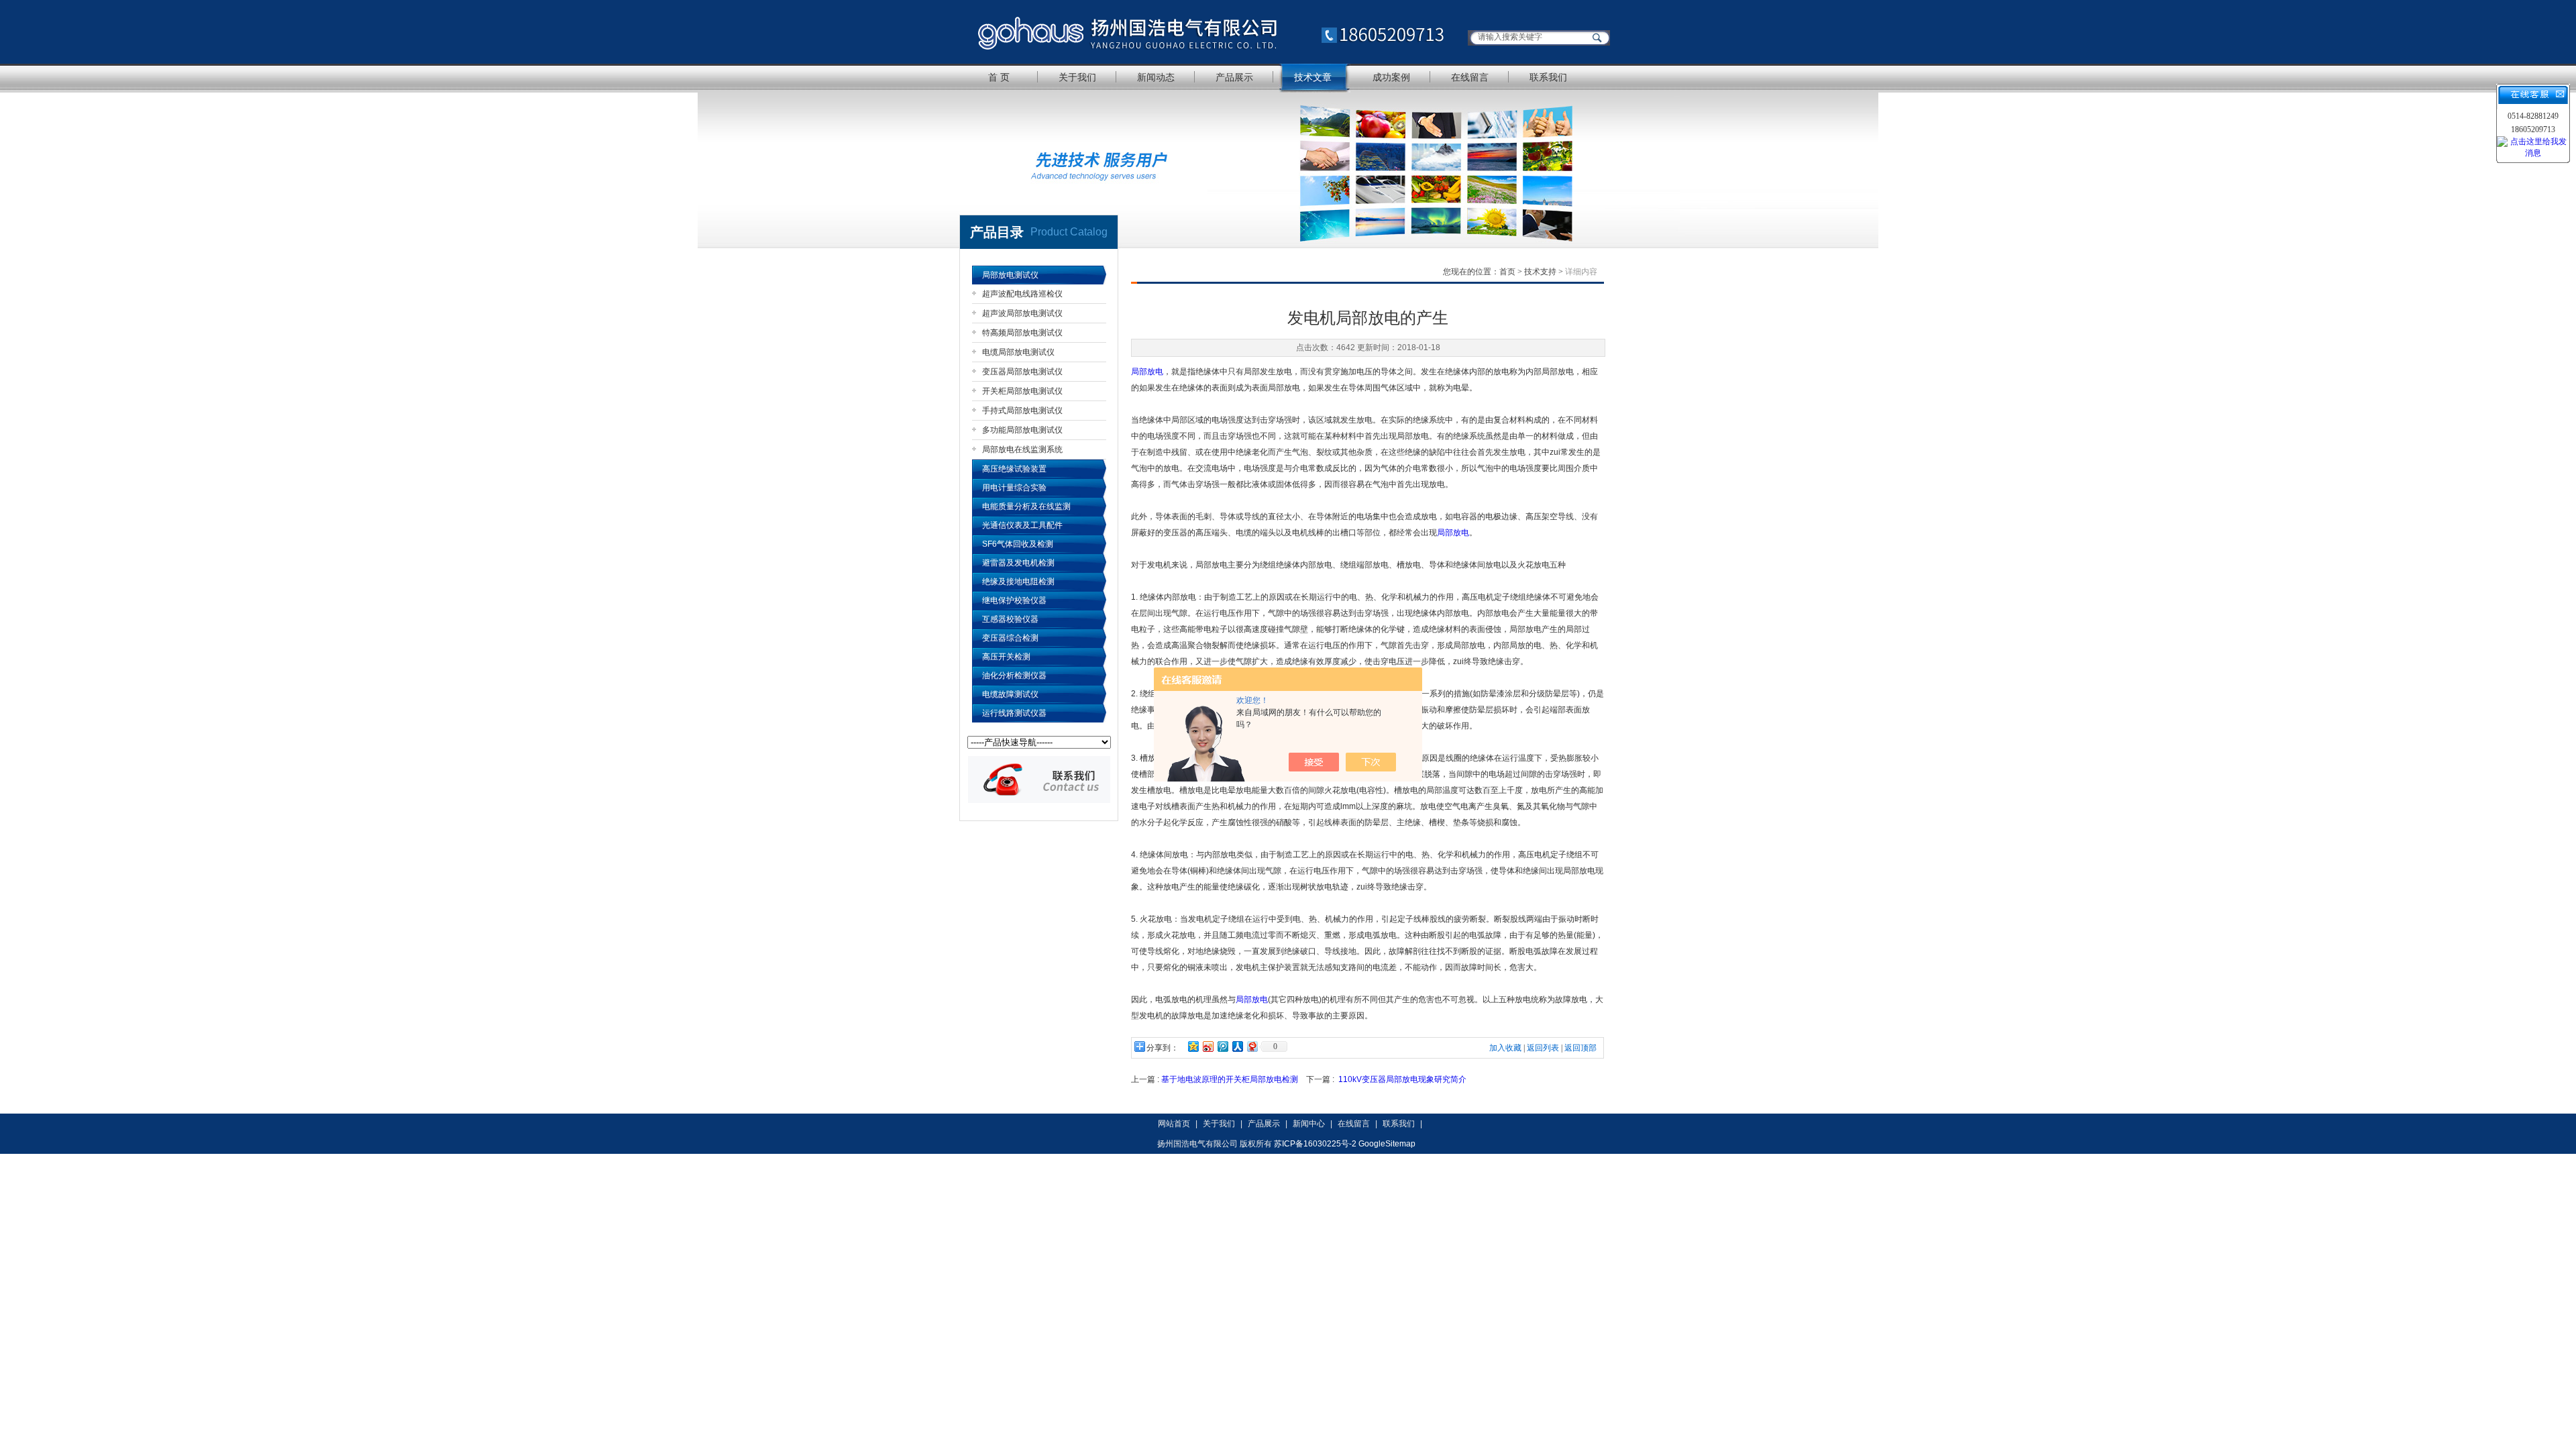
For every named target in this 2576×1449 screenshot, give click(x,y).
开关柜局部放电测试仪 (1022, 391)
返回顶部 (1580, 1048)
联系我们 (1548, 77)
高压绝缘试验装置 (1014, 469)
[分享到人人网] (1237, 1046)
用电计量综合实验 (1014, 488)
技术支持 (1540, 272)
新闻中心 (1309, 1124)
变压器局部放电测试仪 (1022, 372)
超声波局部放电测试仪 (1022, 313)
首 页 (999, 77)
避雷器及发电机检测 (1018, 563)
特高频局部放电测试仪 (1022, 333)
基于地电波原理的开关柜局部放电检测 (1230, 1079)
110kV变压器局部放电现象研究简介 (1402, 1079)
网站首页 (1174, 1124)
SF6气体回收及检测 (1018, 544)
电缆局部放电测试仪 (1018, 352)
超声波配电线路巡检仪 (1022, 294)
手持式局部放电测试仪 (1022, 411)
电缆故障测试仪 (1010, 694)
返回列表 (1543, 1048)
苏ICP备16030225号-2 (1315, 1144)
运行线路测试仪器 (1014, 713)
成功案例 (1391, 77)
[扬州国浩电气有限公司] (1211, 32)
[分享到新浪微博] (1207, 1046)
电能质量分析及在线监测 (1026, 506)
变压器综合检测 (1010, 638)
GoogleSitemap (1387, 1144)
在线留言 (1470, 77)
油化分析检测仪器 (1014, 676)
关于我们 (1077, 77)
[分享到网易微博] (1252, 1046)
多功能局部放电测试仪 (1022, 430)
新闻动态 (1156, 77)
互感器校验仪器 (1010, 619)
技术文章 (1313, 77)
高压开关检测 (1006, 657)
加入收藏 (1505, 1048)
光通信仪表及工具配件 (1022, 525)
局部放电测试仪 (1010, 275)
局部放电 (1147, 372)
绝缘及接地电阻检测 (1018, 582)
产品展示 (1234, 77)
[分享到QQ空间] (1193, 1046)
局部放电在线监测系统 (1022, 449)
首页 (1507, 272)
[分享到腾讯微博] (1222, 1046)
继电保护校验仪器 (1014, 600)
